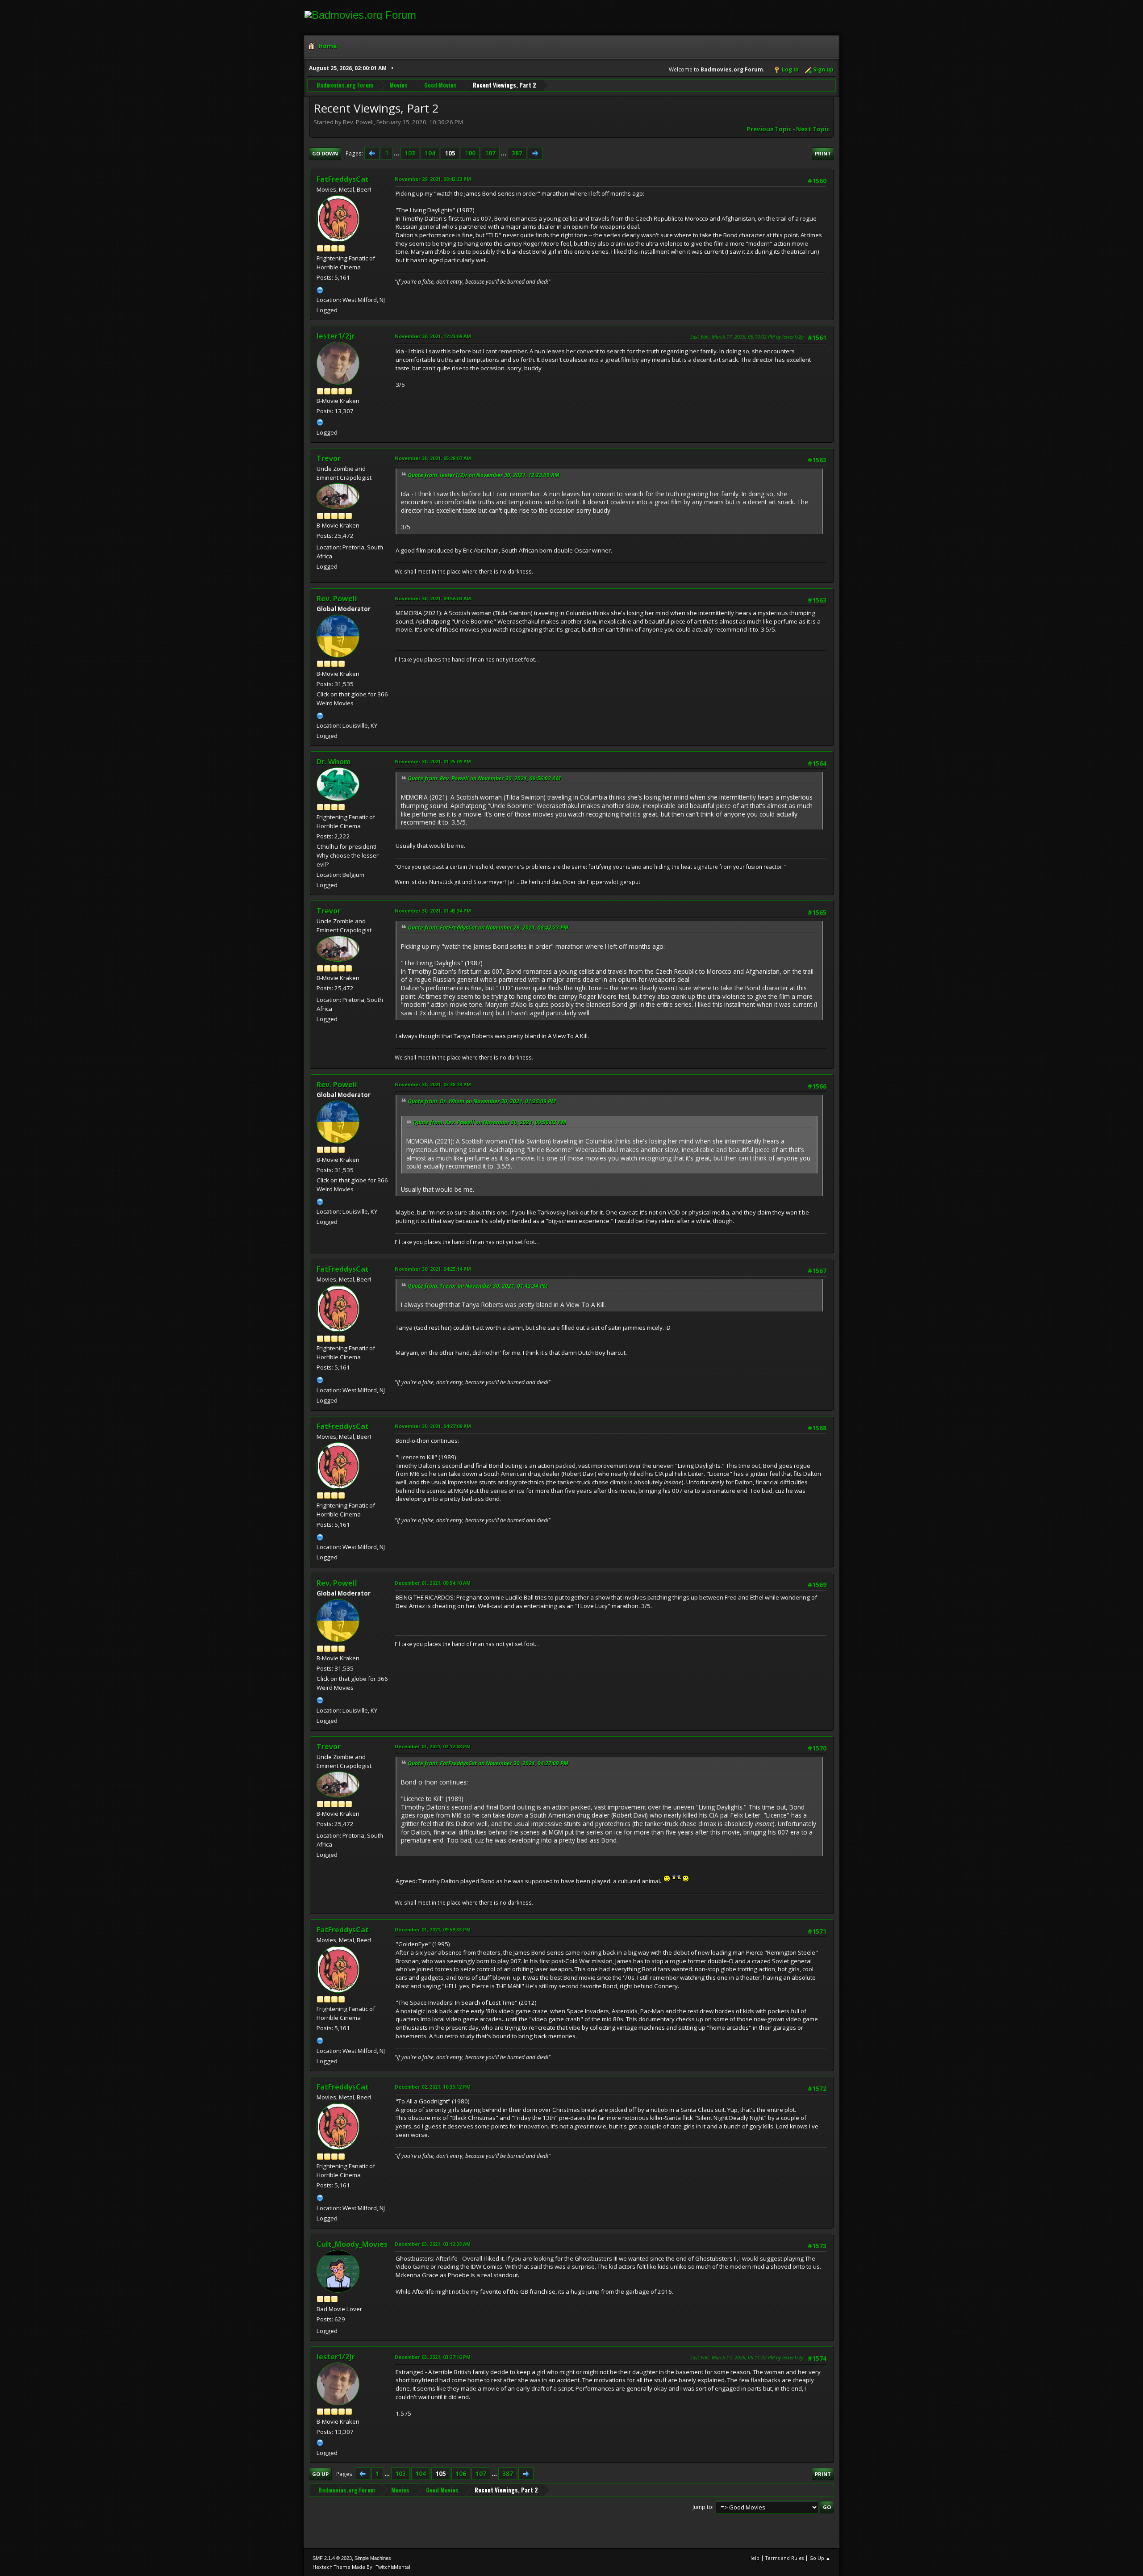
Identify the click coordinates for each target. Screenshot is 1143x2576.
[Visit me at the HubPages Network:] (320, 289)
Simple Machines (373, 2558)
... (397, 153)
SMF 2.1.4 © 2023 (332, 2558)
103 (410, 153)
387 (517, 153)
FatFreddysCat (343, 179)
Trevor (329, 458)
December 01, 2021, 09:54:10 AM (433, 1583)
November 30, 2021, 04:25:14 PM (433, 1269)
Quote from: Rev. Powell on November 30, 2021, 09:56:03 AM (484, 778)
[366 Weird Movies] (320, 715)
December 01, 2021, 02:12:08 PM (433, 1746)
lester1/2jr (336, 336)
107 (490, 153)
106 (470, 153)
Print (823, 153)
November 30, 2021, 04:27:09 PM (433, 1426)
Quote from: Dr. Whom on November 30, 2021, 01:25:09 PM (482, 1101)
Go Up (320, 2474)
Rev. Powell (337, 599)
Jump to (702, 2507)
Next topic (813, 129)
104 (430, 153)
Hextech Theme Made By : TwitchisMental (361, 2567)
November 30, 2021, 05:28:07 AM (433, 458)
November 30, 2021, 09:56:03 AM (433, 598)
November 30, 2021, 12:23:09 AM (433, 336)
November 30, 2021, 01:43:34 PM (433, 911)
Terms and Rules (784, 2558)
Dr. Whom (334, 762)
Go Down (325, 153)
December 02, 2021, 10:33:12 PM (433, 2087)
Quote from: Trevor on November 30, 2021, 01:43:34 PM (478, 1286)
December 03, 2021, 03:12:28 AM (433, 2244)
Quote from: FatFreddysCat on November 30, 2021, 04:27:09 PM (488, 1763)
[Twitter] (320, 421)
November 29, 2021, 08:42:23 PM (433, 179)
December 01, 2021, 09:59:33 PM (433, 1929)
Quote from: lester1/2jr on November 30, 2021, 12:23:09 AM (484, 475)
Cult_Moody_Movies (352, 2244)
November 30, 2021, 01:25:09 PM (433, 761)
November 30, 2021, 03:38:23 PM (433, 1084)
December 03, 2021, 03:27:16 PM (433, 2357)
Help (754, 2558)
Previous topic (769, 129)
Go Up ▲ (820, 2558)
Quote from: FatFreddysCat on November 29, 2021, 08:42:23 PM (488, 928)
